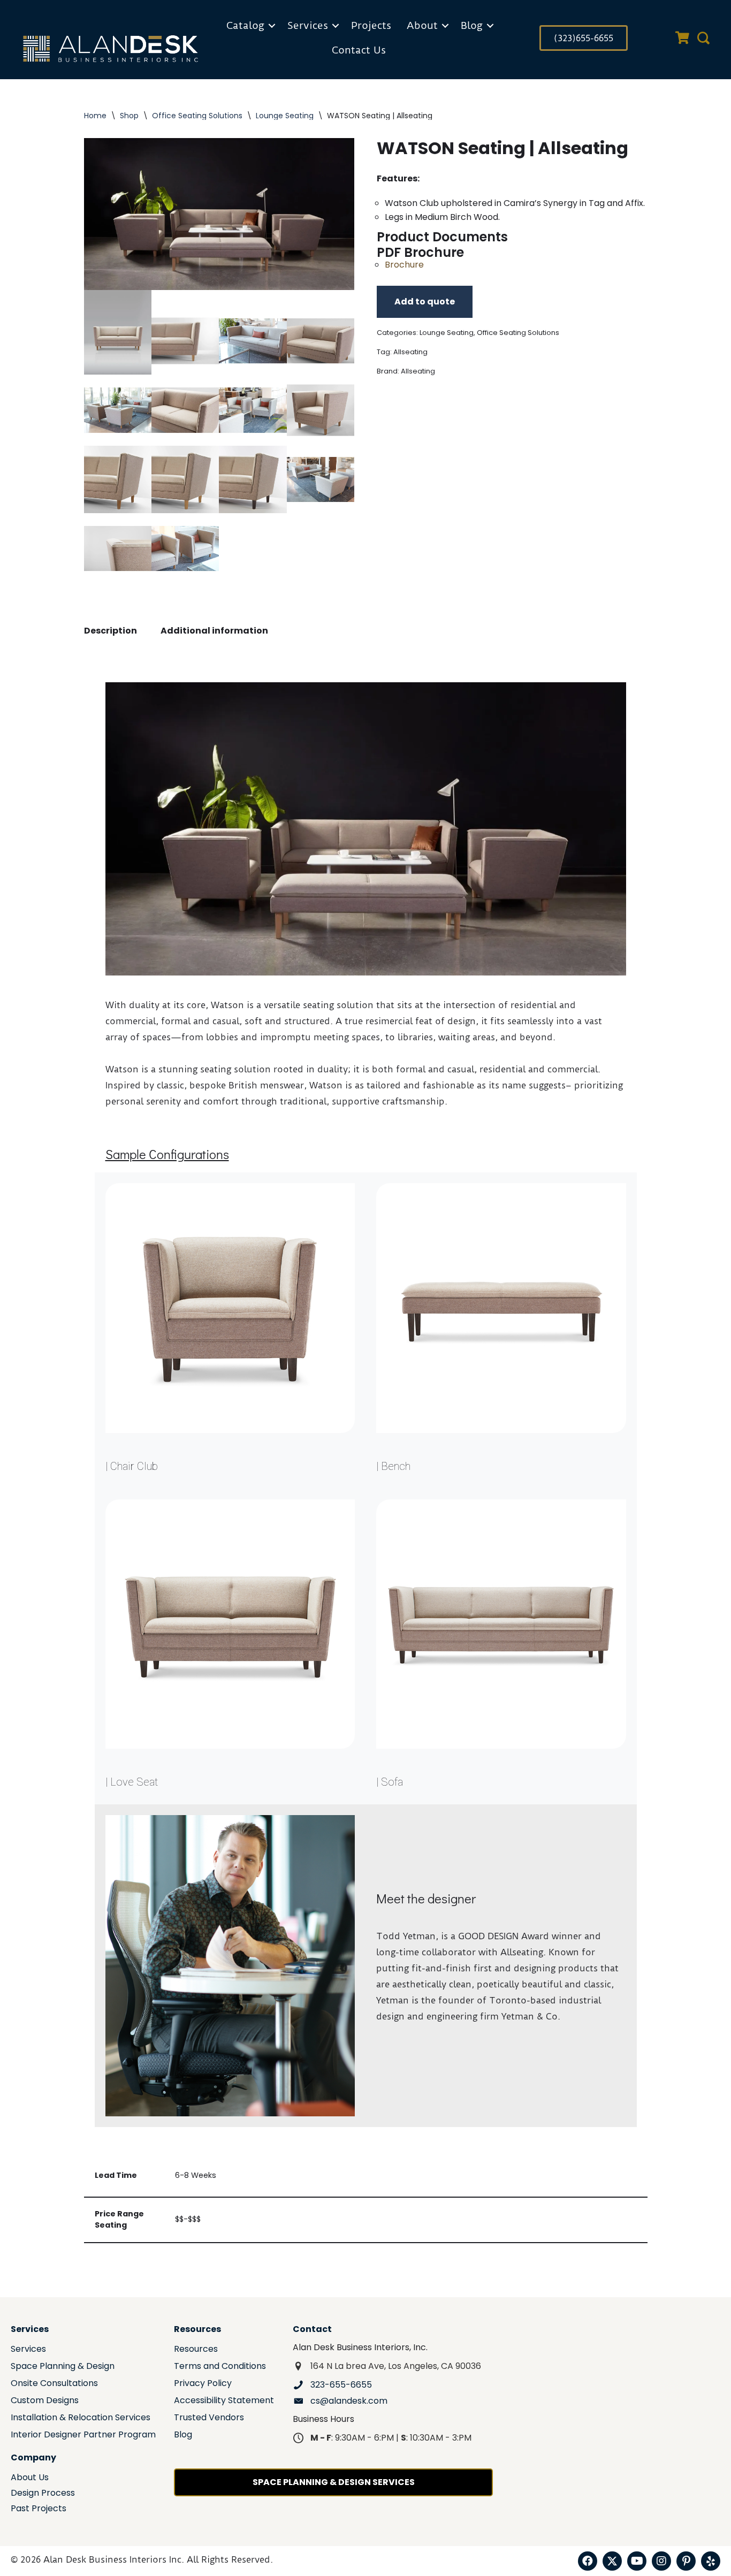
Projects (371, 25)
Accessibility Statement (224, 2401)
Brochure (404, 265)
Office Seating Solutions (197, 116)
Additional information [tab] (214, 631)
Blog (472, 25)
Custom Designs (45, 2401)
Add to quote (425, 302)
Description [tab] (111, 631)
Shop (129, 116)
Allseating (410, 352)
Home (95, 116)
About (422, 25)
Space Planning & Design (63, 2367)
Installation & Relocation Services (81, 2418)
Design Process (43, 2494)
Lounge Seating (285, 116)
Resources (196, 2350)
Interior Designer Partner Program (83, 2436)
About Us (30, 2478)
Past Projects (39, 2509)
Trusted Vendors (209, 2418)
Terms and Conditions (220, 2367)
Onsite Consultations (54, 2384)
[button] (272, 26)
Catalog (245, 25)
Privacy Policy (203, 2384)
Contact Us (359, 50)
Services (308, 25)
